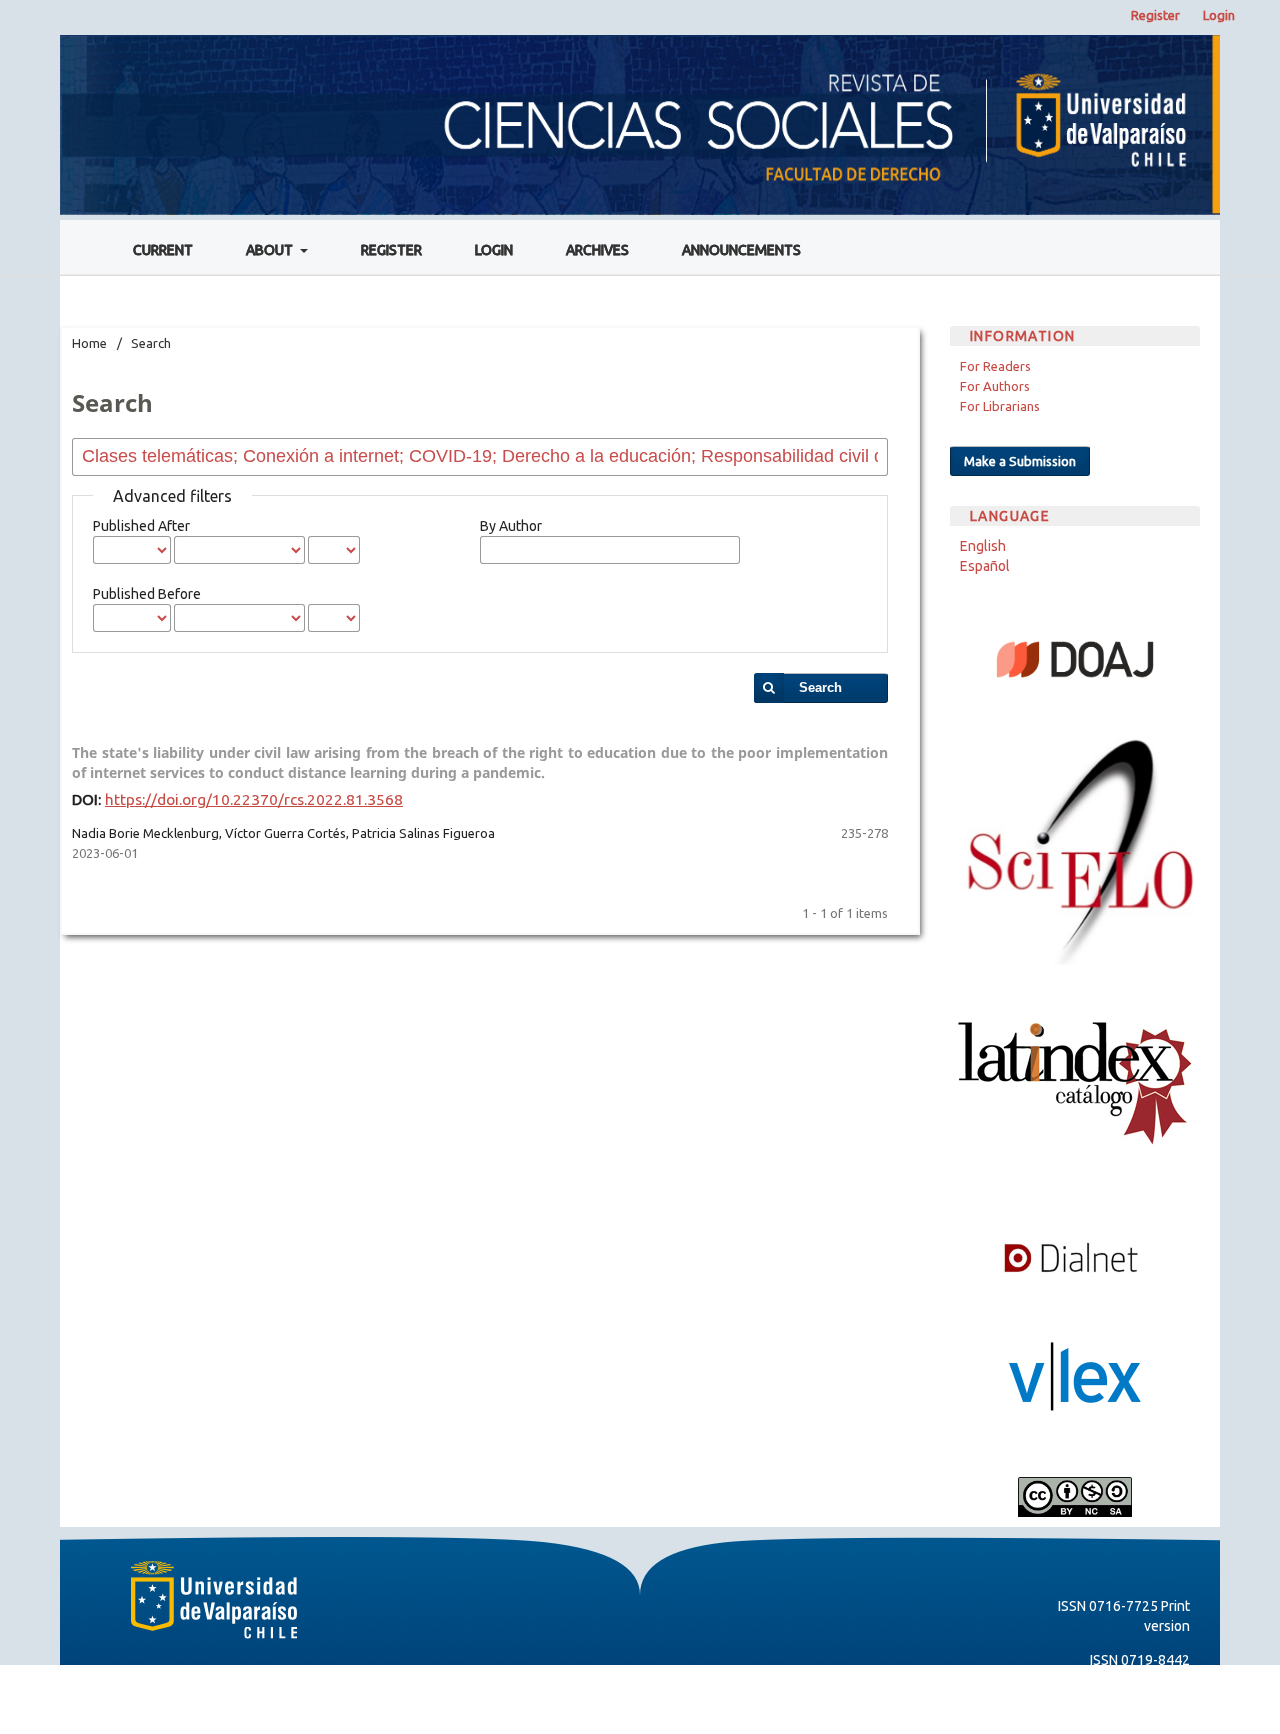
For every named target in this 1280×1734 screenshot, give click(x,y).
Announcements (741, 250)
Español (985, 566)
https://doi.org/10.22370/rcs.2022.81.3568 (254, 799)
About (271, 250)
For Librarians (1000, 406)
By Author (511, 526)
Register (391, 250)
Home (89, 343)
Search (820, 687)
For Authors (995, 386)
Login (494, 250)
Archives (597, 250)
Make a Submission (1020, 461)
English (983, 546)
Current (163, 250)
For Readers (995, 366)
